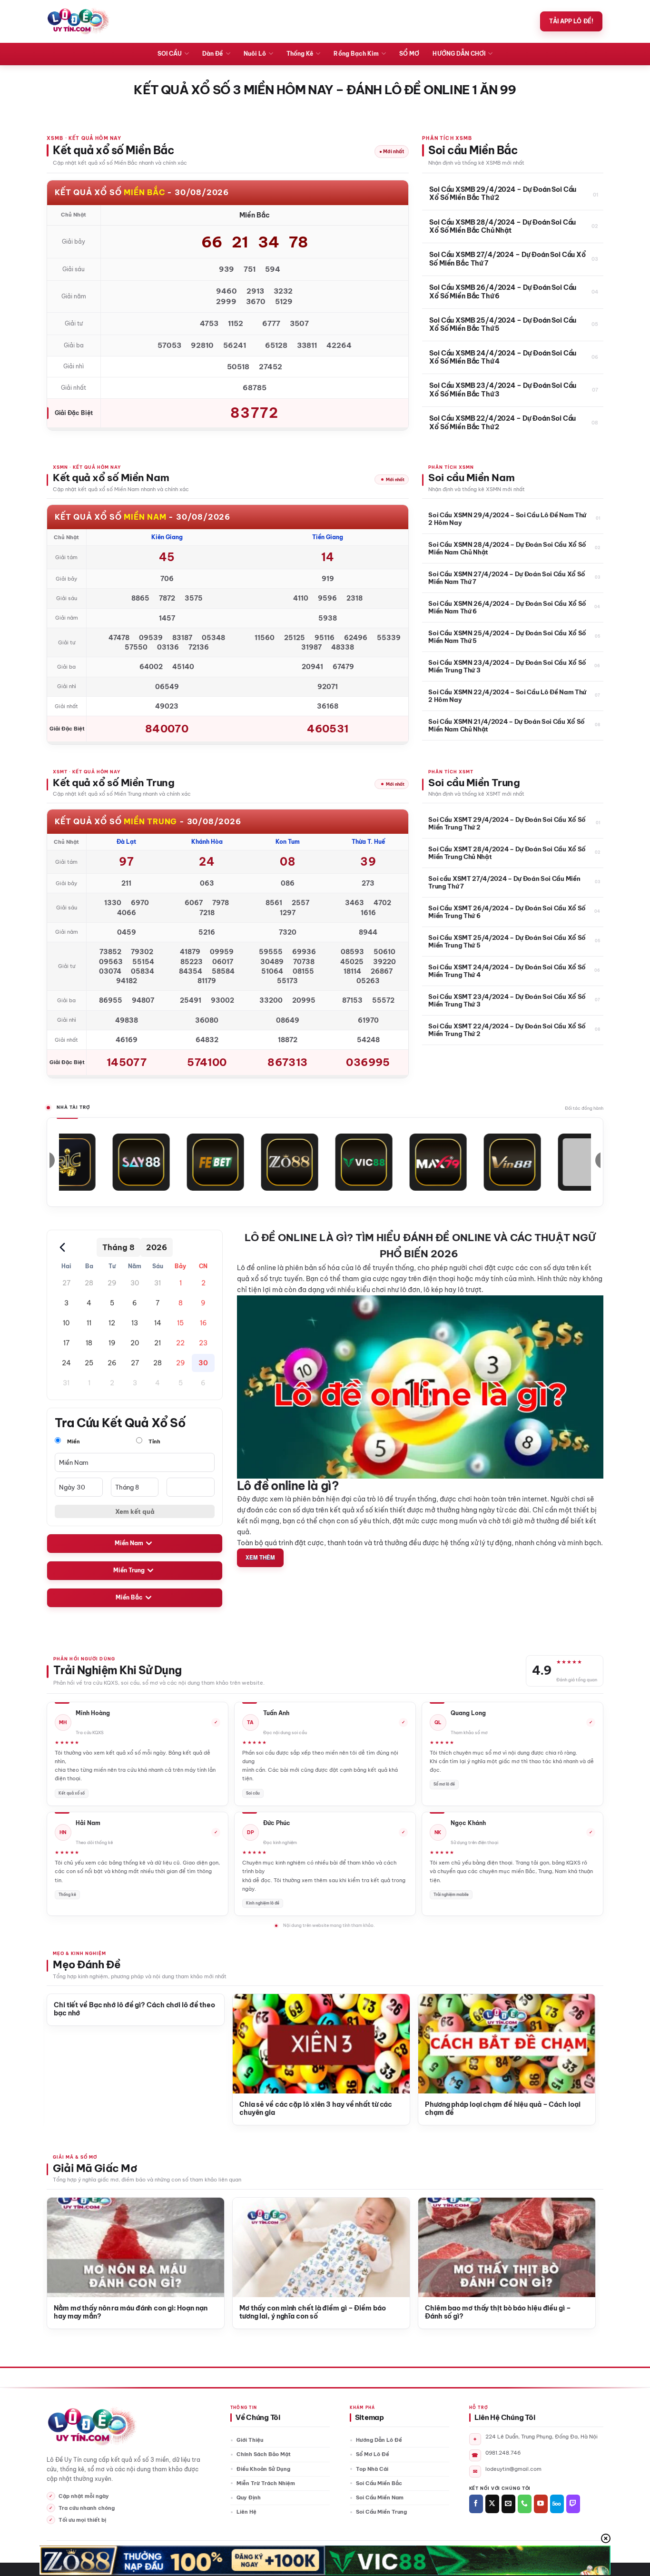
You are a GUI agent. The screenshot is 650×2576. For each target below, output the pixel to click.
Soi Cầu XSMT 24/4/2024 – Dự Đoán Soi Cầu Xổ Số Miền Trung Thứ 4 (507, 971)
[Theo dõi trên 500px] (557, 2504)
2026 (157, 1247)
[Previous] (66, 2035)
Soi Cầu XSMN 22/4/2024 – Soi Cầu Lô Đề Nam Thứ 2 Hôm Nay (507, 696)
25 (89, 1363)
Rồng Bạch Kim (356, 54)
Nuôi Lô (255, 54)
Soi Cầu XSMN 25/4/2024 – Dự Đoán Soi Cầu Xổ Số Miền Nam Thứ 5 (507, 637)
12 (112, 1323)
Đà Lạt (126, 842)
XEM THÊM (260, 1557)
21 (158, 1343)
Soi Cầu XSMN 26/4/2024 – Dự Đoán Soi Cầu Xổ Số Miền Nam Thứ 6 (507, 607)
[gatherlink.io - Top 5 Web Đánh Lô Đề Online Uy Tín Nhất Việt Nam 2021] (78, 21)
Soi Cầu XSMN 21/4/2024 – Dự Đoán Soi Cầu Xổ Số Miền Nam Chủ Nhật (507, 725)
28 (89, 1283)
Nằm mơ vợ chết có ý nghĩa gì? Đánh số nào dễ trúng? (502, 2313)
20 (135, 1343)
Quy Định (249, 2497)
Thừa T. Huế (368, 842)
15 (180, 1323)
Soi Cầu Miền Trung (381, 2512)
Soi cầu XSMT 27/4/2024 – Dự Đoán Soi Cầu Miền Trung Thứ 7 (504, 882)
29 (112, 1283)
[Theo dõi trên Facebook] (476, 2504)
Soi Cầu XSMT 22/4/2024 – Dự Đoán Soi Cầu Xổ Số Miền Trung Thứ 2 (507, 1030)
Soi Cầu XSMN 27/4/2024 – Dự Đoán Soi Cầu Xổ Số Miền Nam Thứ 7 (507, 578)
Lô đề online (256, 1268)
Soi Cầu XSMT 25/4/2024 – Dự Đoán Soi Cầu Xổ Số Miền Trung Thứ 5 (507, 941)
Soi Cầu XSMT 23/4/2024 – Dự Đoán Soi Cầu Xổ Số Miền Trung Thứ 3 (507, 1000)
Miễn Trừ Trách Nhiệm (266, 2483)
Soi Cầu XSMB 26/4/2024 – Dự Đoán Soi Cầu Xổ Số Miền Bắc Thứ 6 (503, 292)
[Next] (576, 2035)
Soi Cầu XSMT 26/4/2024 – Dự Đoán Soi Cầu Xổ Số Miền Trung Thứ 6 (507, 912)
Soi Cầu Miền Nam (380, 2497)
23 (203, 1343)
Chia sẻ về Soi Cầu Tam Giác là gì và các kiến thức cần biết (137, 2109)
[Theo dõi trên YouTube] (541, 2504)
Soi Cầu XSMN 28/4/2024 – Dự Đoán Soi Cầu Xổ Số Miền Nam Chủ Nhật (507, 548)
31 (158, 1283)
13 (135, 1323)
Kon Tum (288, 842)
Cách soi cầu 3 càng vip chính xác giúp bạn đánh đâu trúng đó (320, 2109)
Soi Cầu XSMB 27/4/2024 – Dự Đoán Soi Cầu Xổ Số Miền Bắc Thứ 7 (507, 259)
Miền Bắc (129, 1597)
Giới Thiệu (250, 2440)
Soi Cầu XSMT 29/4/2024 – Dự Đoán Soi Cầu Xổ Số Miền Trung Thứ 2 (507, 823)
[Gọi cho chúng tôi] (525, 2504)
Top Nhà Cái (372, 2469)
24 (66, 1363)
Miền (73, 1441)
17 (66, 1343)
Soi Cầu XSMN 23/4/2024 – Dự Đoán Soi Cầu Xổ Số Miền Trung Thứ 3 (507, 666)
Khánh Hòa (207, 842)
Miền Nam (129, 1543)
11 (89, 1323)
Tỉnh (154, 1441)
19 (112, 1343)
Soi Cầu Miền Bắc (379, 2483)
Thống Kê (300, 54)
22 (180, 1343)
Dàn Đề (212, 54)
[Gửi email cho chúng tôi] (508, 2504)
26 (112, 1363)
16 (203, 1323)
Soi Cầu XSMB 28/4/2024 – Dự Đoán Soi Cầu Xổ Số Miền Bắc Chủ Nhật (502, 227)
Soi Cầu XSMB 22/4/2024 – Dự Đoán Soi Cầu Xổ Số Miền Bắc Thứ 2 (502, 423)
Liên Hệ (246, 2512)
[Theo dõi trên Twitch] (573, 2504)
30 (135, 1283)
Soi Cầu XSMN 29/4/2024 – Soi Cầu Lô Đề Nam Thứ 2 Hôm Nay (507, 519)
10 (66, 1323)
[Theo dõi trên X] (492, 2504)
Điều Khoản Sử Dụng (263, 2469)
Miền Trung (129, 1570)
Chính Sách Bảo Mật (264, 2454)
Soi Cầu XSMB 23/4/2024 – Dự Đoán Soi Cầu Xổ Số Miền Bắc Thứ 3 (503, 390)
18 (89, 1343)
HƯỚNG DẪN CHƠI (459, 54)
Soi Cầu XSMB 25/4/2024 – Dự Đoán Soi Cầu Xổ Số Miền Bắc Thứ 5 (503, 325)
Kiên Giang (167, 537)
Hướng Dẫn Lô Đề (379, 2440)
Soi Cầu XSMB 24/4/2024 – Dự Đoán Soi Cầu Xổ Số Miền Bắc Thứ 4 (503, 358)
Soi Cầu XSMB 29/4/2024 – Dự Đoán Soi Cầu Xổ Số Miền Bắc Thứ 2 (503, 194)
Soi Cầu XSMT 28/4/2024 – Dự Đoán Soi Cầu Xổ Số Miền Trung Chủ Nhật (507, 853)
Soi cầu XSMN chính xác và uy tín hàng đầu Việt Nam (503, 2109)
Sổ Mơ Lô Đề (373, 2454)
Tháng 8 (118, 1247)
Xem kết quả (135, 1511)
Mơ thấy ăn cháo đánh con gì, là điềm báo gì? (129, 2308)
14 (158, 1323)
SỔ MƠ (409, 54)
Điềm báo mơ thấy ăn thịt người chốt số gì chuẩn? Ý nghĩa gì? (322, 2313)
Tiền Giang (328, 537)
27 (66, 1283)
